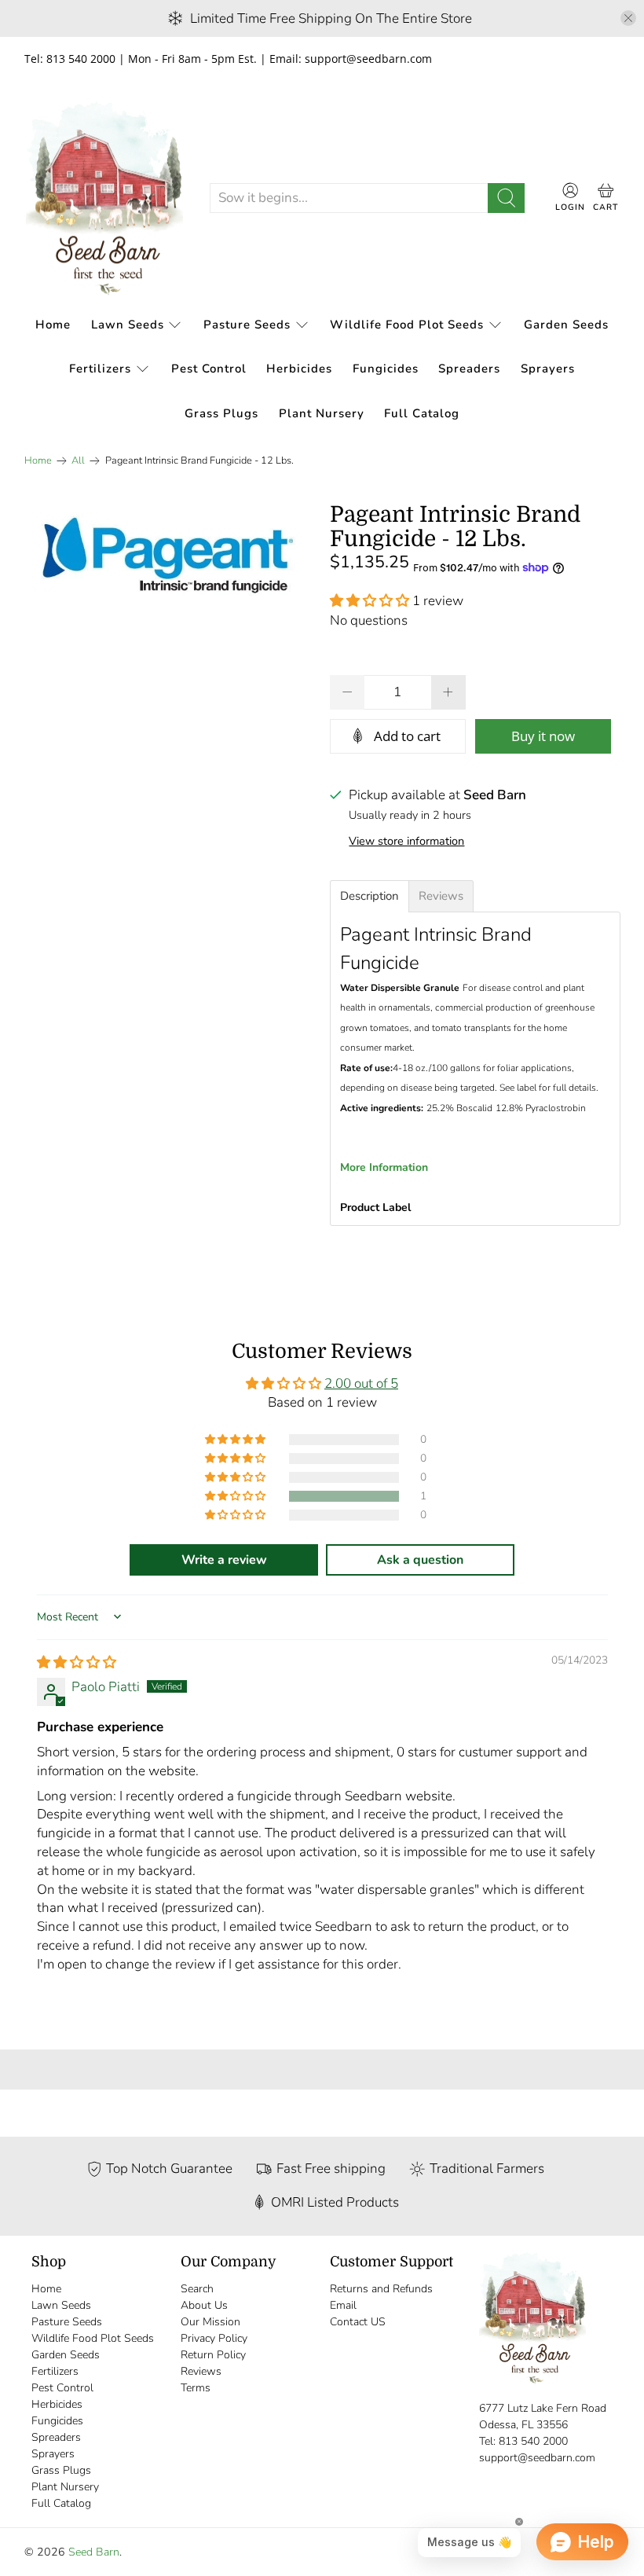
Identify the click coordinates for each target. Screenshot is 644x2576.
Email (343, 2305)
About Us (204, 2305)
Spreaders (469, 369)
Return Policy (213, 2355)
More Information (384, 1167)
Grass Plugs (221, 413)
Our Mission (210, 2322)
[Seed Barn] (104, 198)
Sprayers (548, 369)
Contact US (358, 2322)
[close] (628, 18)
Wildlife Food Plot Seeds (407, 325)
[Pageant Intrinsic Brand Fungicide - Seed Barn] (170, 560)
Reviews (201, 2371)
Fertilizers (100, 369)
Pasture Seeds (247, 325)
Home (53, 325)
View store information (406, 841)
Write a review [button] (224, 1560)
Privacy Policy (214, 2338)
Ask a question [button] (420, 1560)
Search (197, 2289)
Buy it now (543, 736)
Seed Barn (94, 2552)
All (78, 461)
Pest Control (209, 369)
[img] (77, 1662)
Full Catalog (422, 413)
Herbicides (299, 369)
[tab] (370, 896)
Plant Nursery (322, 413)
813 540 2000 (533, 2441)
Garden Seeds (566, 325)
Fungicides (386, 369)
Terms (196, 2388)
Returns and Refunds (381, 2289)
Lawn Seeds (128, 325)
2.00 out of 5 (361, 1383)
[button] (370, 601)
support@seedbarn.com (537, 2458)
